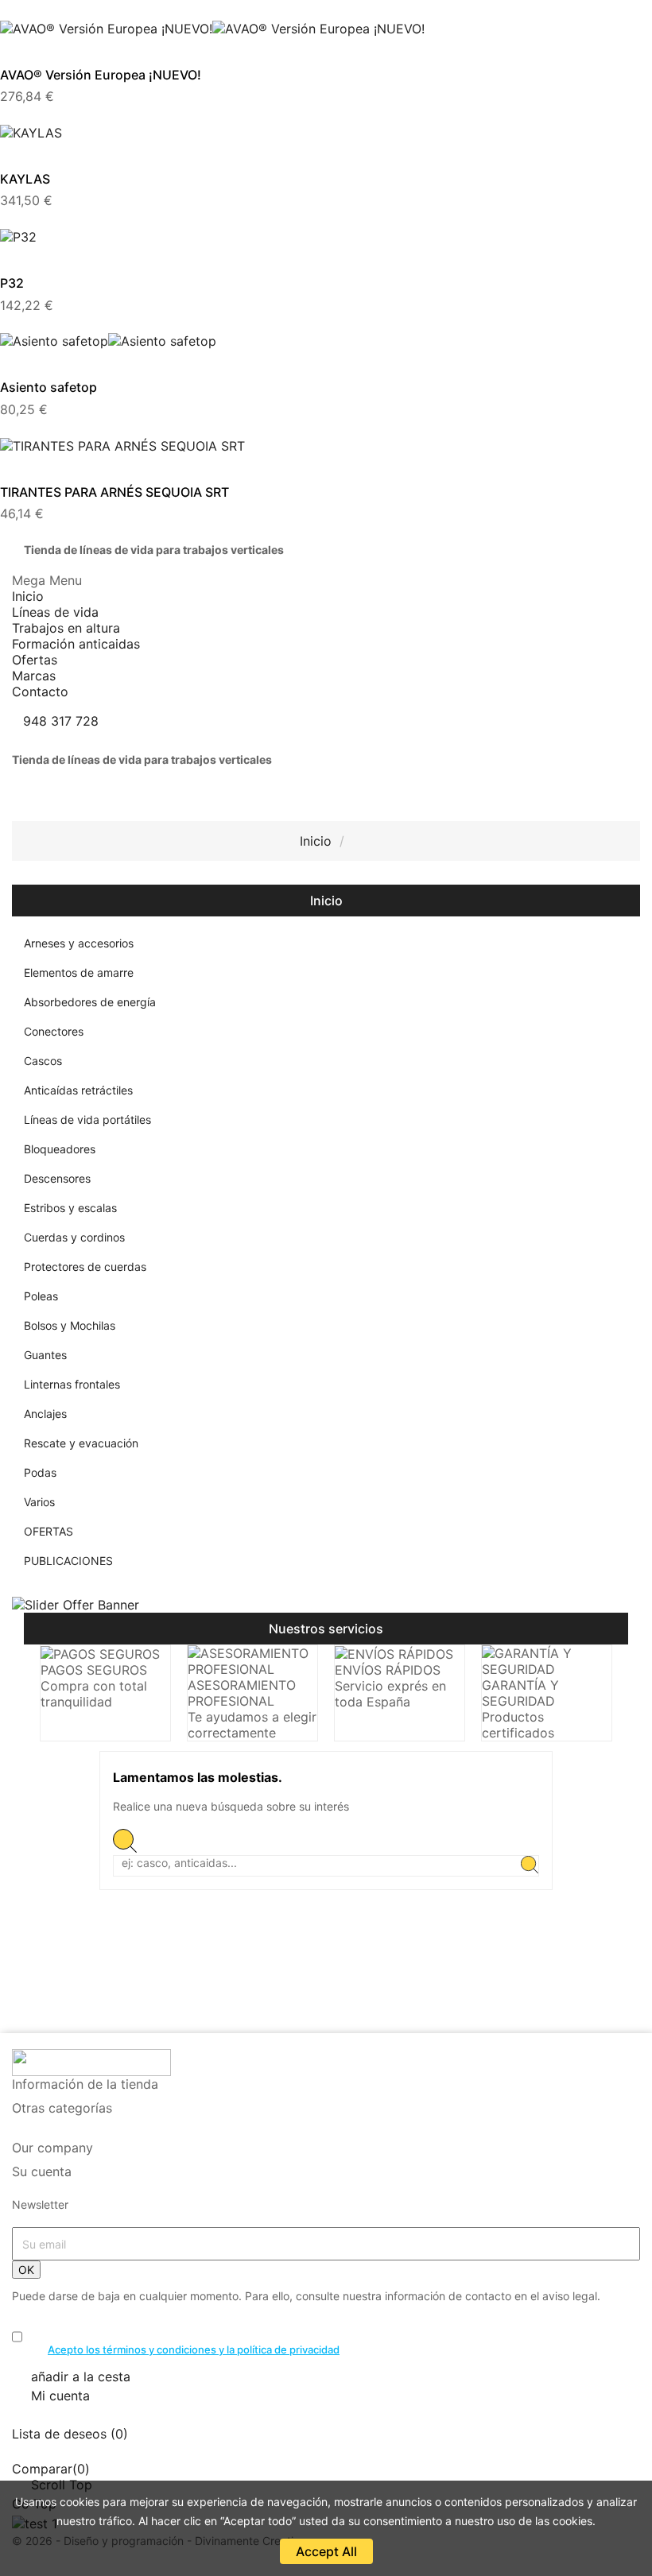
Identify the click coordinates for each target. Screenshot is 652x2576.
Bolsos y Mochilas (70, 1325)
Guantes (45, 1355)
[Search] (530, 1866)
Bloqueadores (60, 1149)
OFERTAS (49, 1531)
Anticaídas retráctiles (78, 1090)
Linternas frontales (72, 1384)
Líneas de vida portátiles (87, 1119)
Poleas (41, 1296)
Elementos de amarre (79, 972)
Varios (39, 1502)
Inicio (326, 901)
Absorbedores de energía (90, 1002)
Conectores (54, 1031)
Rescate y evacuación (81, 1443)
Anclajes (45, 1414)
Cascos (43, 1061)
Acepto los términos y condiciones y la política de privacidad (194, 2349)
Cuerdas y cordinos (74, 1237)
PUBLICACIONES (68, 1561)
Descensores (57, 1178)
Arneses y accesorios (79, 943)
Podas (40, 1472)
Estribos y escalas (70, 1208)
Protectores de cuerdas (85, 1267)
